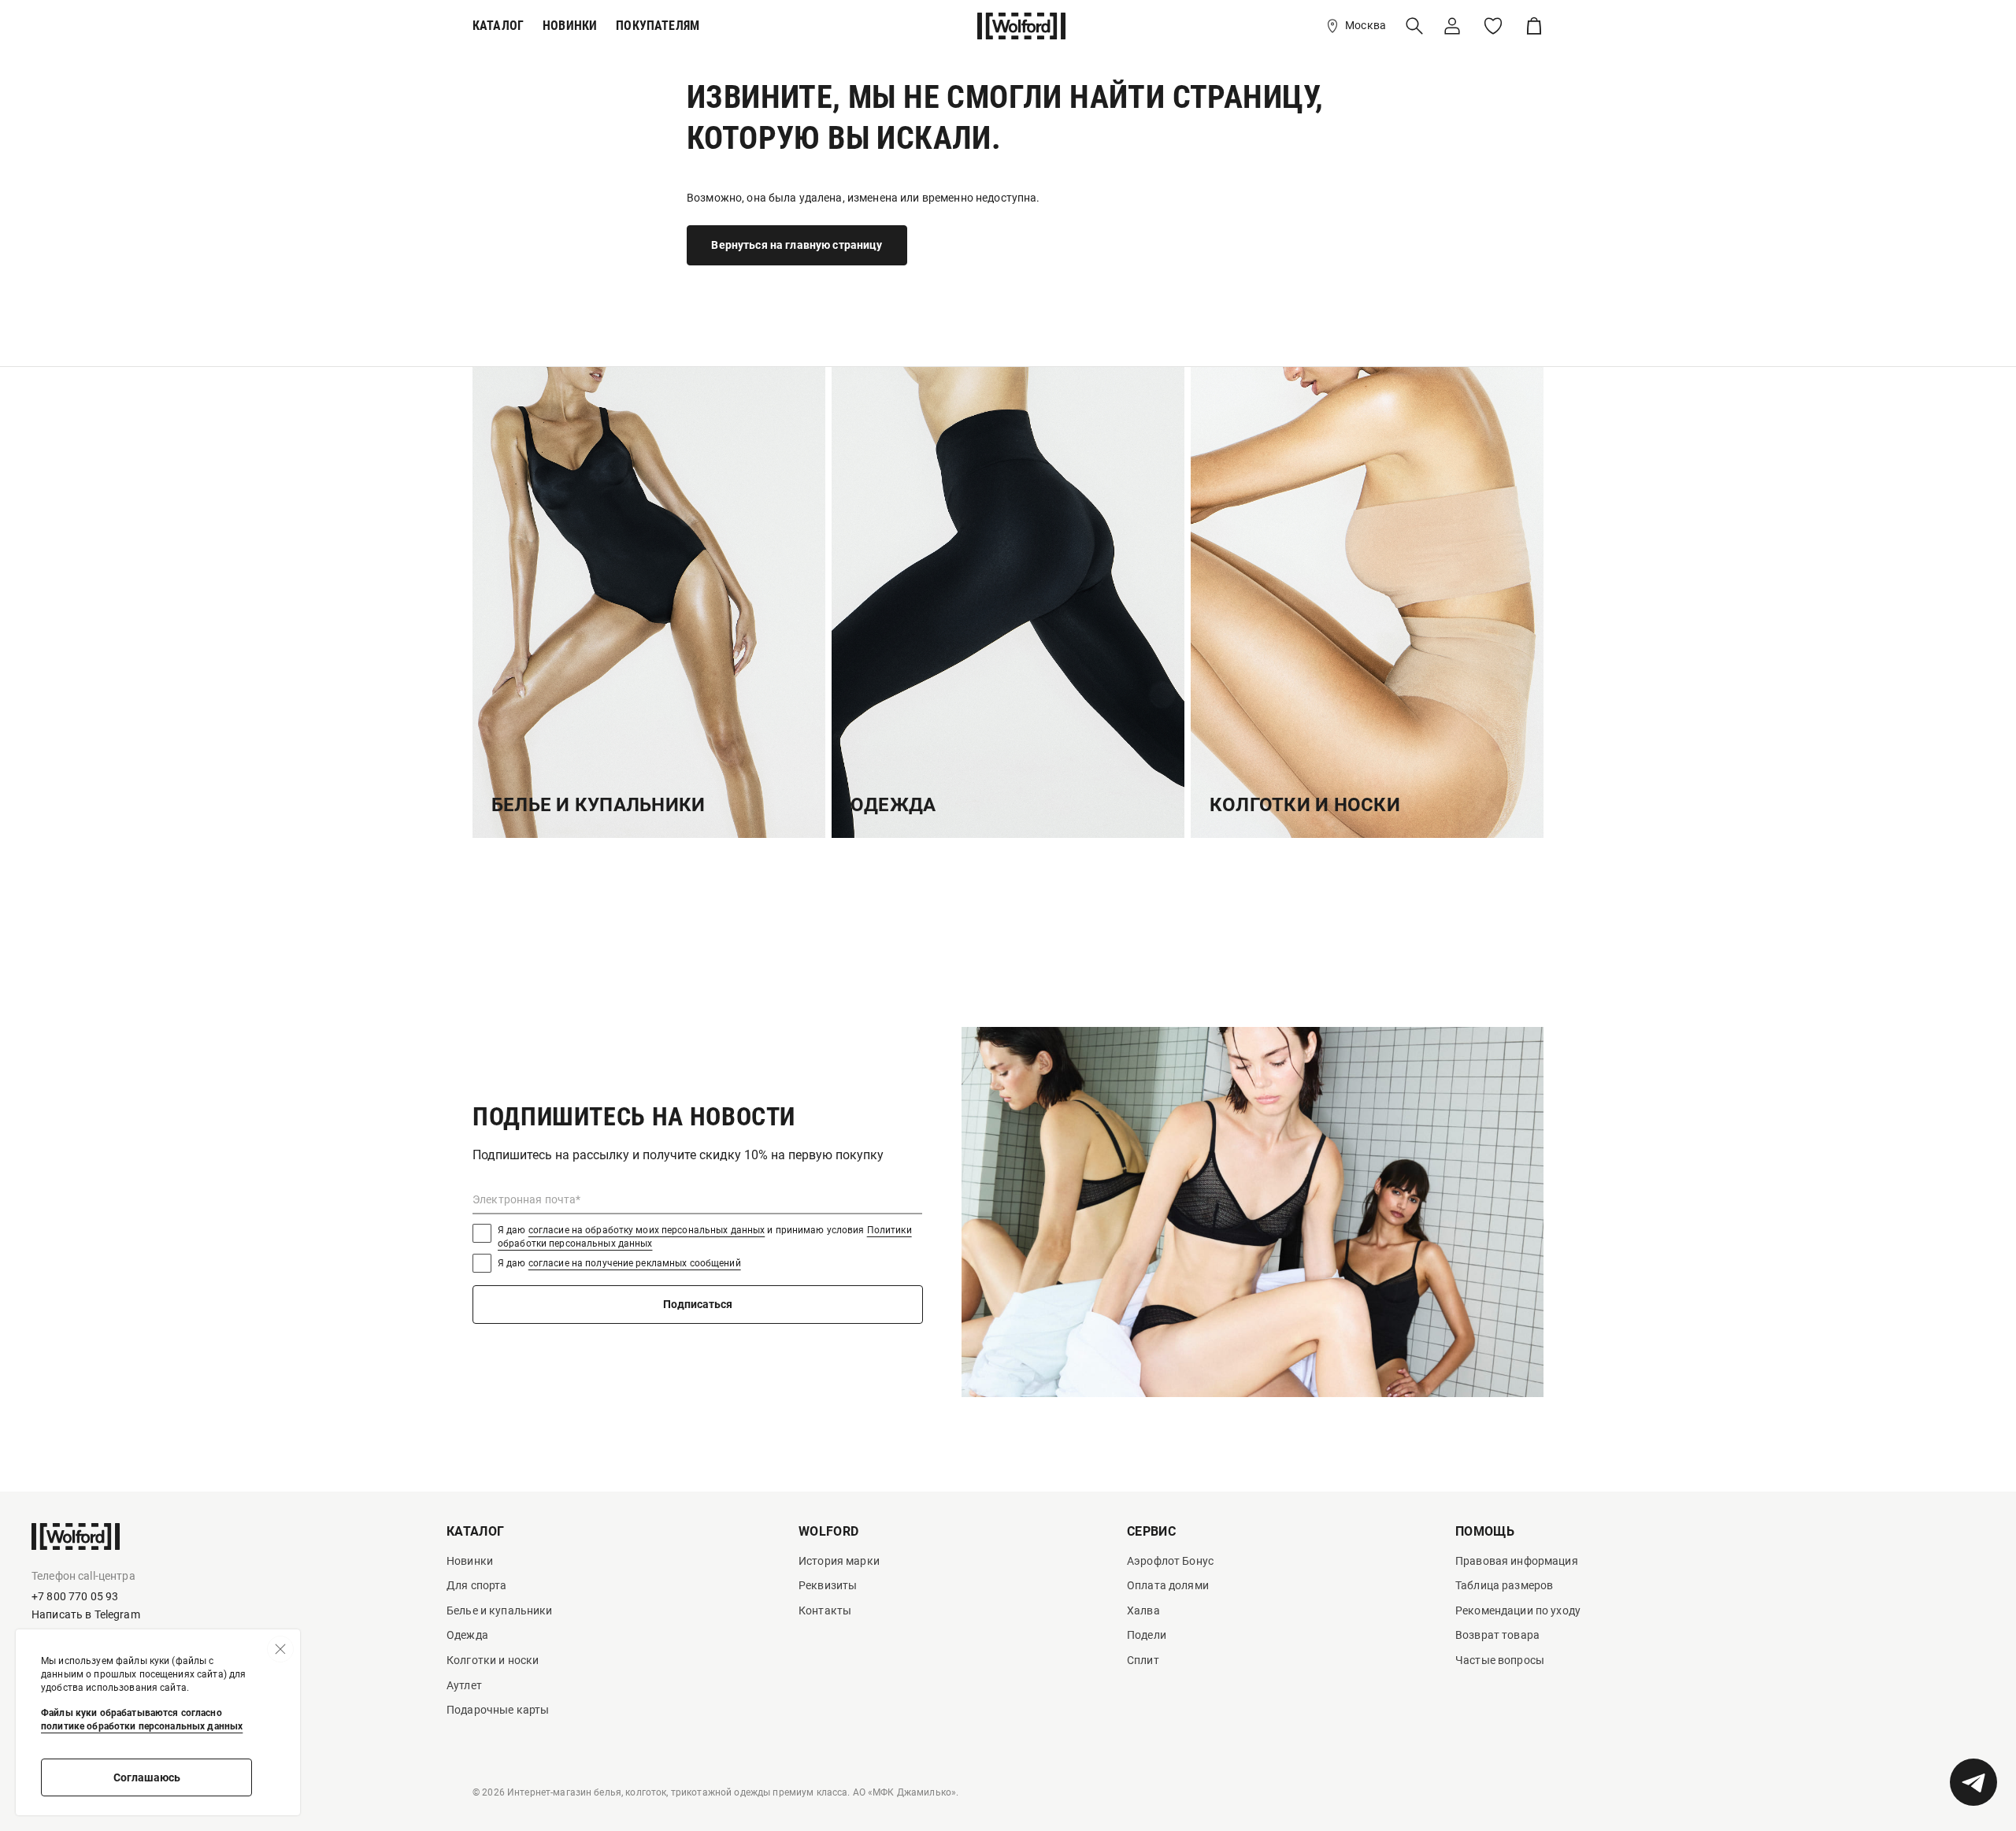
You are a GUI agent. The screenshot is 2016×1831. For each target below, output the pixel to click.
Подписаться (698, 1304)
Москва (1366, 25)
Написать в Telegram (86, 1614)
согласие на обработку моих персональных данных (647, 1230)
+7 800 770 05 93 (75, 1596)
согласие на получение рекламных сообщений (635, 1263)
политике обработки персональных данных (142, 1726)
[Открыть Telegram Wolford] (1973, 1782)
